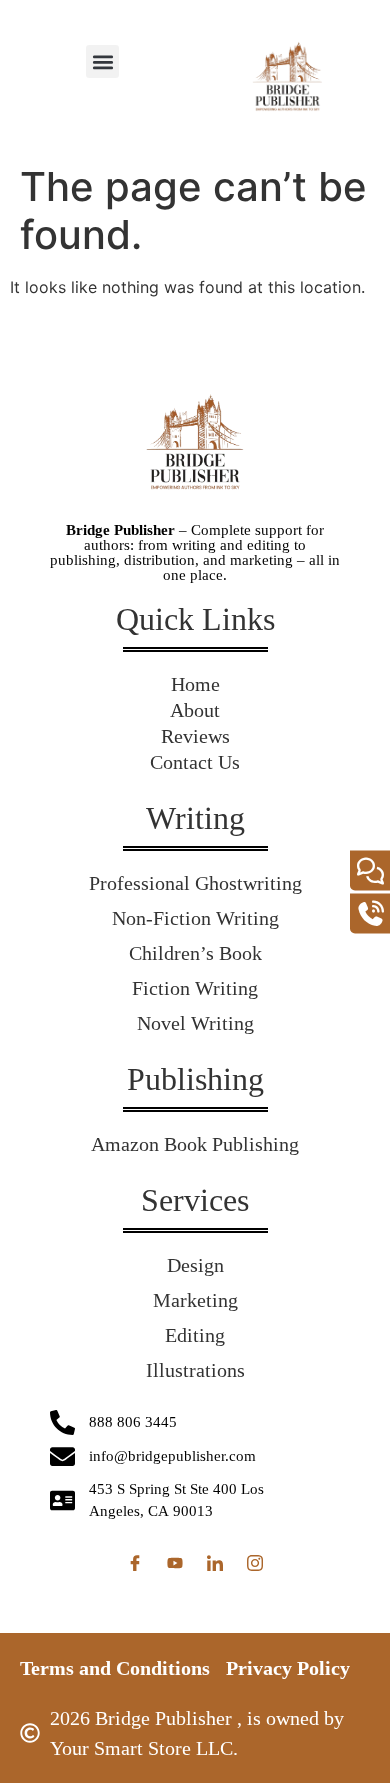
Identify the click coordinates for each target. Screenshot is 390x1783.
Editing (195, 1335)
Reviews (195, 736)
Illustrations (195, 1370)
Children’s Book (195, 953)
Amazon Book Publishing (195, 1144)
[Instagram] (255, 1563)
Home (195, 684)
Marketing (195, 1300)
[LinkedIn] (215, 1563)
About (195, 710)
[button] (102, 61)
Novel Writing (195, 1023)
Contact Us (195, 762)
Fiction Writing (195, 988)
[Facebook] (135, 1563)
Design (195, 1265)
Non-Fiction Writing (195, 918)
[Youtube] (175, 1563)
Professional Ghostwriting (195, 883)
